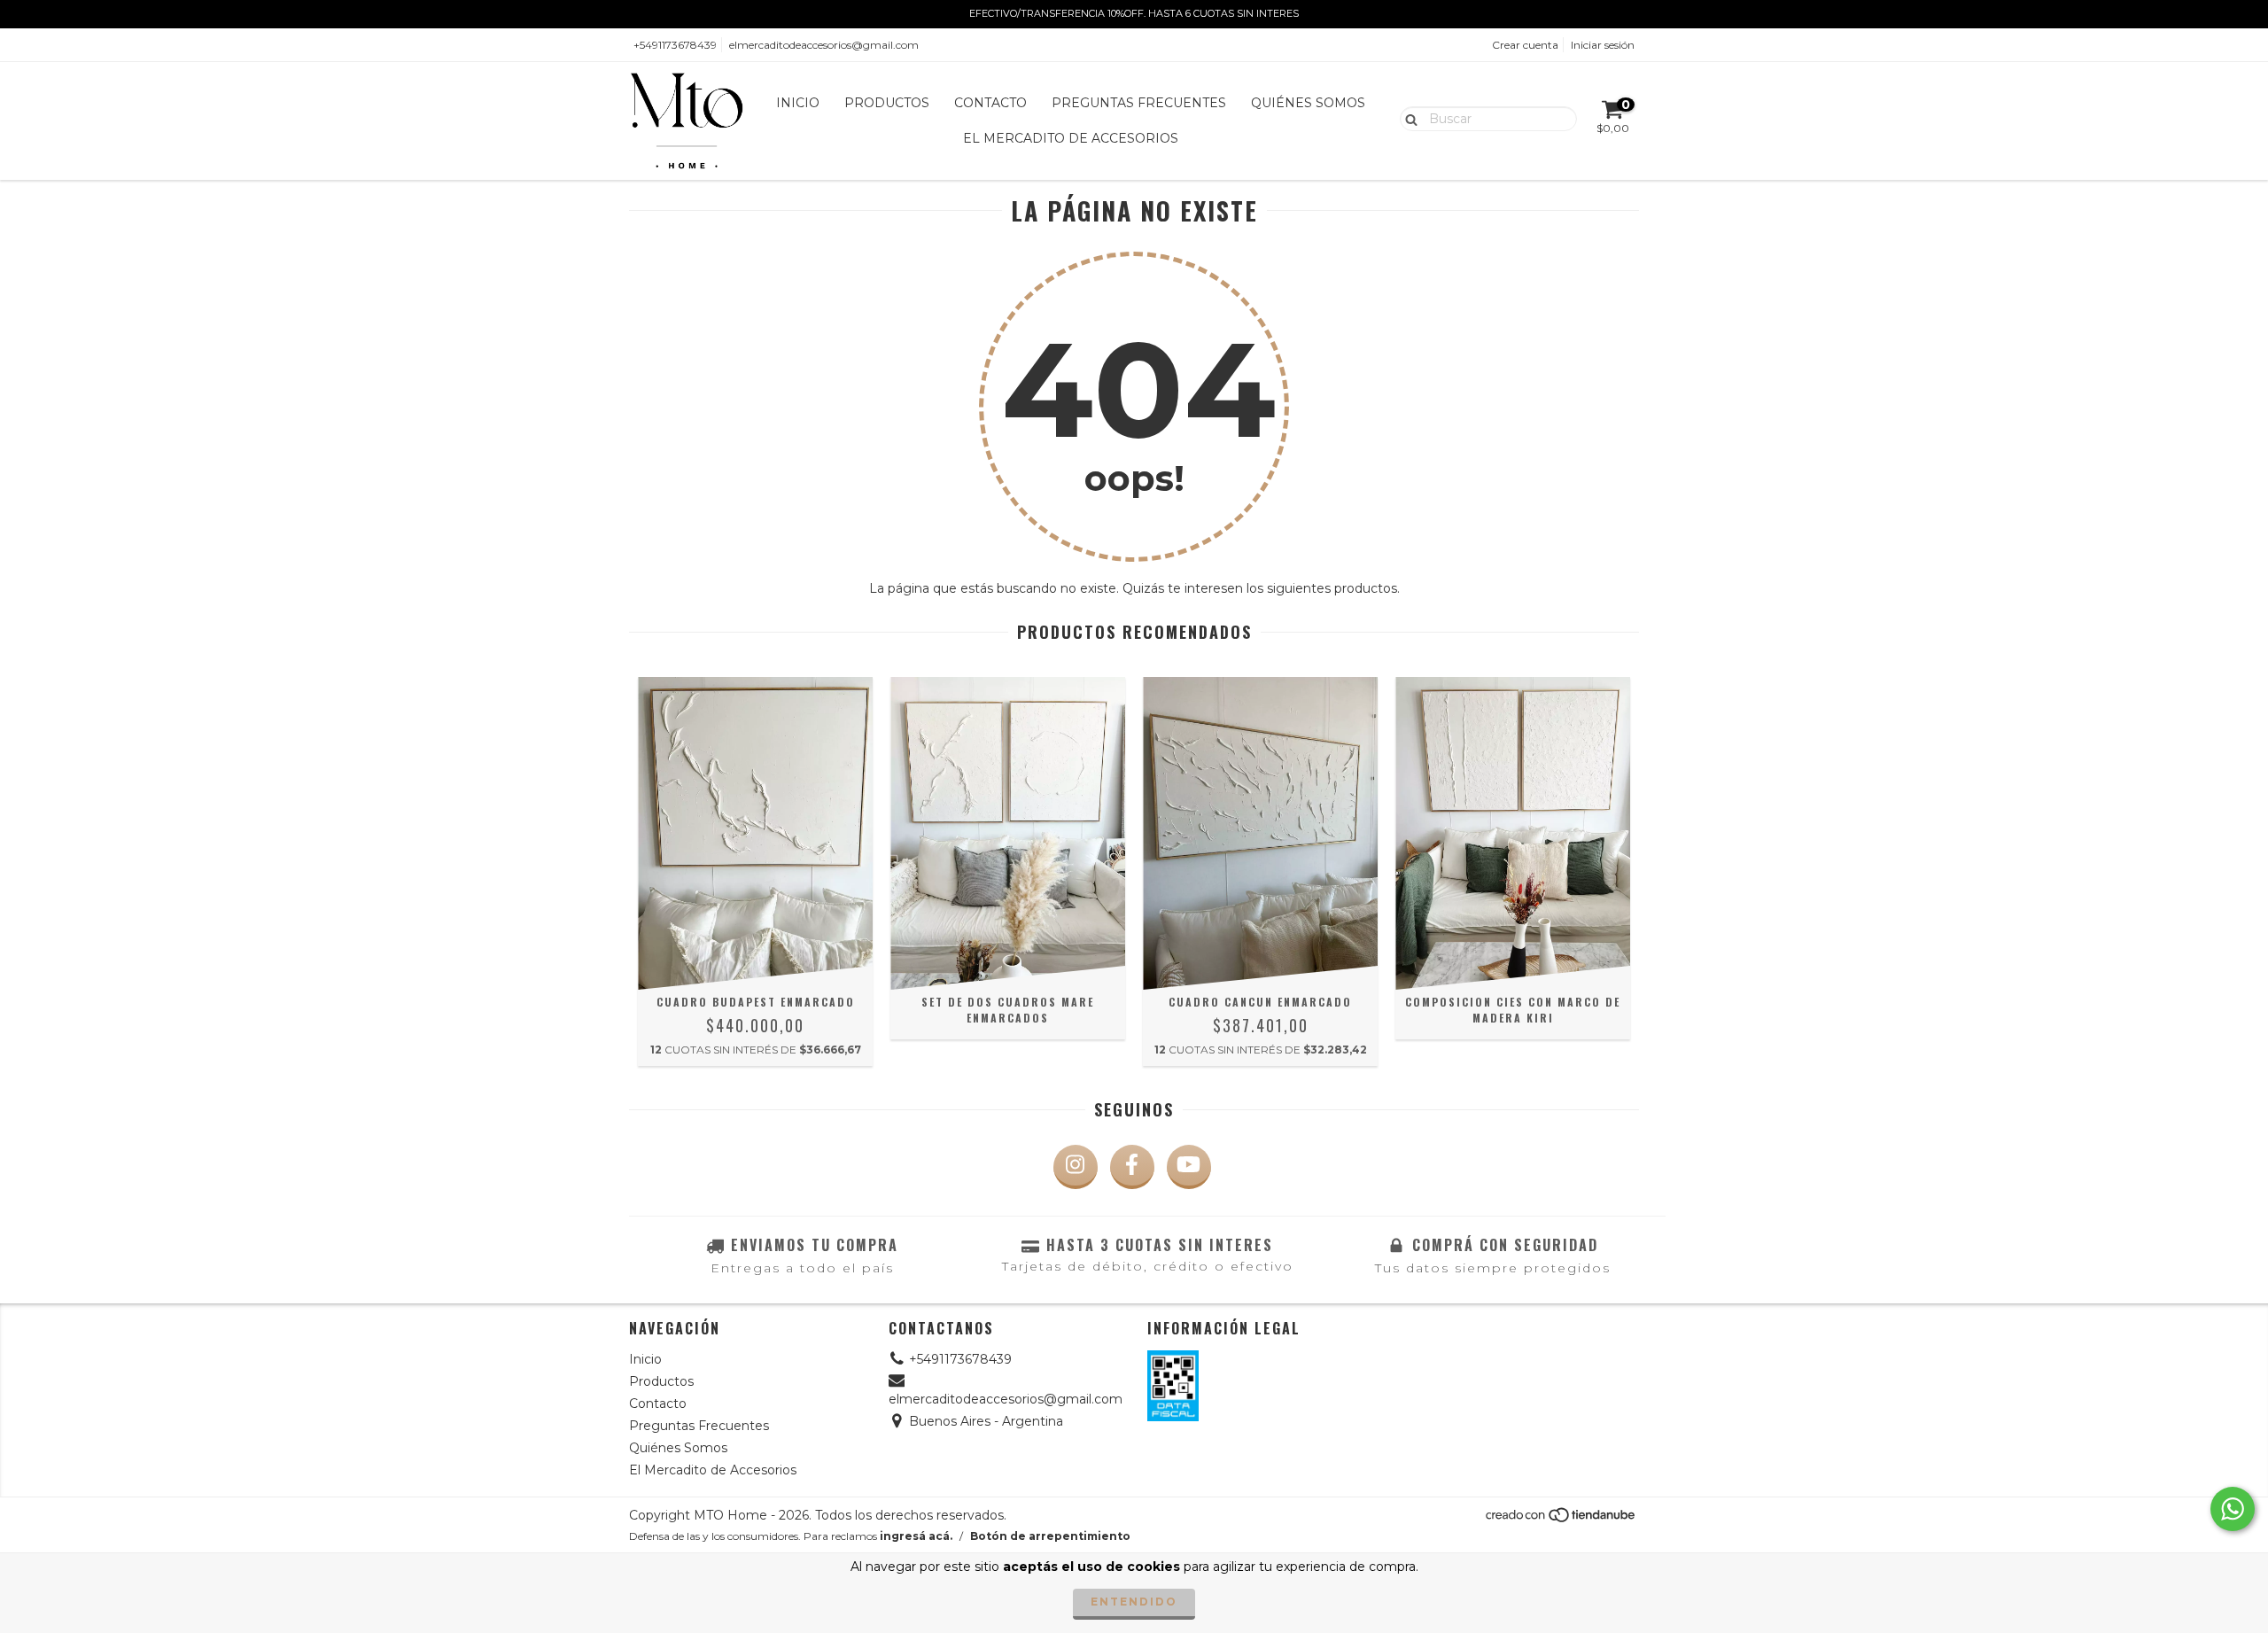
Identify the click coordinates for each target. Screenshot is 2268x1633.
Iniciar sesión (1603, 45)
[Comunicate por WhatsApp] (2233, 1509)
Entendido (1134, 1602)
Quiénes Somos (1308, 103)
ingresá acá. (916, 1536)
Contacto (990, 103)
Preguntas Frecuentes (1139, 103)
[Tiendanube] (1561, 1519)
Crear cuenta (1525, 45)
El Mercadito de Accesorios (1071, 138)
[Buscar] (1407, 118)
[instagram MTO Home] (1076, 1167)
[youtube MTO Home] (1189, 1167)
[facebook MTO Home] (1132, 1167)
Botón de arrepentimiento (1050, 1536)
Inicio (798, 103)
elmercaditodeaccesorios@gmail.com (824, 45)
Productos (887, 103)
